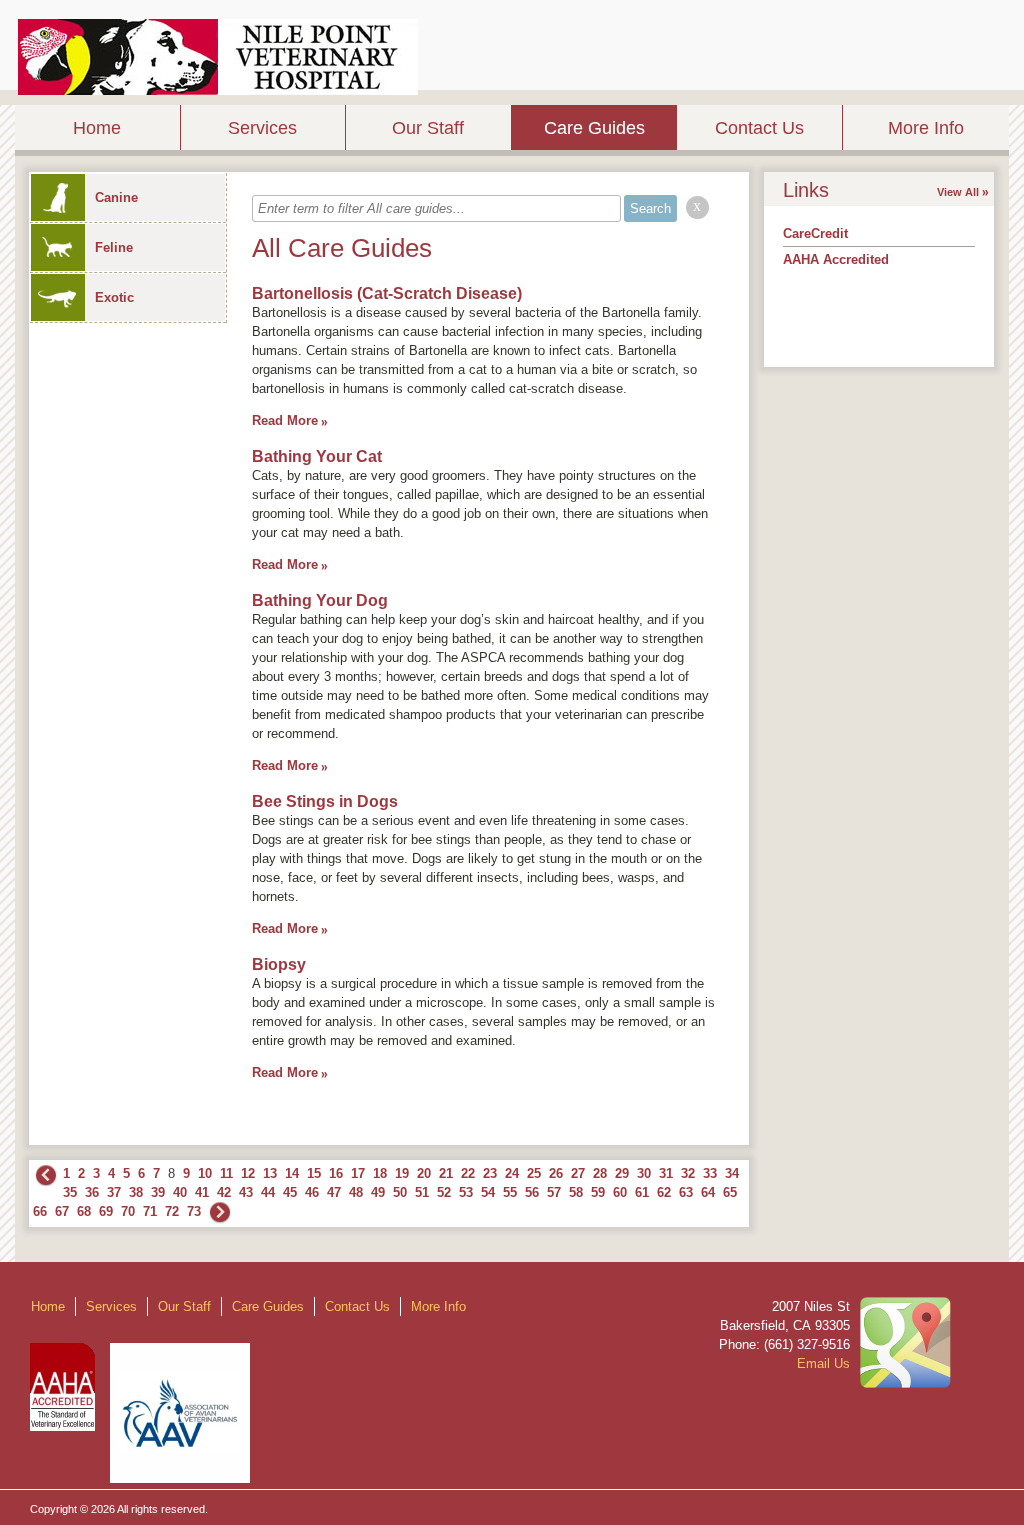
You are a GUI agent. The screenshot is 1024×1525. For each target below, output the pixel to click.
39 (158, 1192)
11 (226, 1173)
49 (378, 1192)
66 (40, 1211)
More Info (926, 128)
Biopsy (279, 964)
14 (292, 1173)
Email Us (823, 1363)
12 (248, 1173)
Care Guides (594, 128)
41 (202, 1192)
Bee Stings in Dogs (325, 801)
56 (532, 1192)
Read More (285, 420)
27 (578, 1173)
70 (128, 1211)
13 (270, 1173)
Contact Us (759, 128)
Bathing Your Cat (317, 456)
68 (84, 1211)
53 (466, 1192)
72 (172, 1211)
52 (444, 1192)
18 (380, 1173)
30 (644, 1173)
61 (642, 1192)
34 (732, 1173)
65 (730, 1192)
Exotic (114, 297)
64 (708, 1192)
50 (400, 1192)
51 (422, 1192)
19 (402, 1173)
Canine (116, 197)
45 (290, 1192)
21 (446, 1173)
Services (262, 128)
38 (136, 1192)
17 (358, 1173)
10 (205, 1173)
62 (664, 1192)
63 (686, 1192)
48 (356, 1192)
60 (620, 1192)
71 (150, 1211)
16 (336, 1173)
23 (490, 1173)
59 (598, 1192)
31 (666, 1173)
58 (576, 1192)
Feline (114, 247)
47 (334, 1192)
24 (512, 1173)
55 (510, 1192)
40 (180, 1192)
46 (312, 1192)
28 (600, 1173)
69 (106, 1211)
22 (468, 1173)
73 (194, 1211)
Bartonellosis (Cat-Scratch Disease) (387, 293)
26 (556, 1173)
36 (92, 1192)
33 (710, 1173)
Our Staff (428, 128)
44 (268, 1192)
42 (224, 1192)
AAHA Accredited (836, 259)
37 (114, 1192)
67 (62, 1211)
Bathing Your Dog (320, 600)
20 (424, 1173)
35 (70, 1192)
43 (246, 1192)
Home (97, 128)
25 (534, 1173)
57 (554, 1192)
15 (314, 1173)
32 (688, 1173)
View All (958, 192)
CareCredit (815, 233)
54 (488, 1192)
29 (622, 1173)
